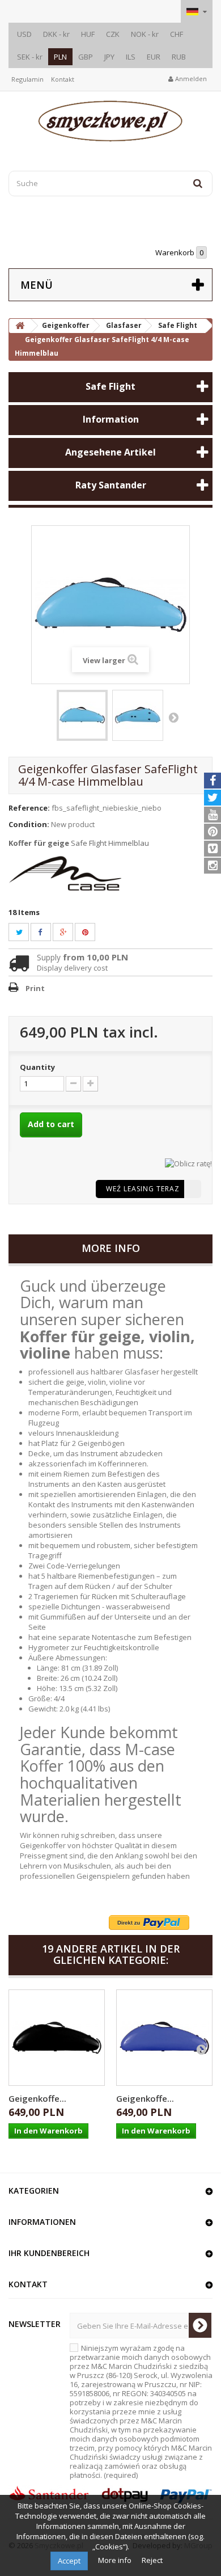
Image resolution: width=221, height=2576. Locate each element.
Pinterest (92, 932)
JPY (109, 57)
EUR (154, 57)
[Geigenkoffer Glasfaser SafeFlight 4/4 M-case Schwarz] (57, 2038)
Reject (152, 2560)
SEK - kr (30, 57)
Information (111, 419)
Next (173, 717)
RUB (179, 57)
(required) (141, 2411)
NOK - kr (145, 34)
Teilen (46, 932)
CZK (113, 34)
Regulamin (27, 79)
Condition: (29, 824)
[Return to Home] (20, 326)
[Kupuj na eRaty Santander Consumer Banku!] (188, 1162)
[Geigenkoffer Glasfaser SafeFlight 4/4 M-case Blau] (164, 2038)
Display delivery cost (72, 968)
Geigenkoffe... (37, 2098)
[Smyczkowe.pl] (110, 121)
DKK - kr (56, 34)
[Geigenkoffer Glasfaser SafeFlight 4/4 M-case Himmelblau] (82, 715)
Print (35, 988)
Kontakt (63, 79)
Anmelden (190, 79)
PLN (60, 57)
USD (24, 34)
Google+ (70, 932)
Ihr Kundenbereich (49, 2253)
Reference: (29, 808)
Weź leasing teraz (143, 1189)
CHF (177, 34)
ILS (131, 57)
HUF (88, 34)
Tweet (26, 932)
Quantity (37, 1067)
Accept (69, 2561)
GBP (86, 57)
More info (116, 2560)
